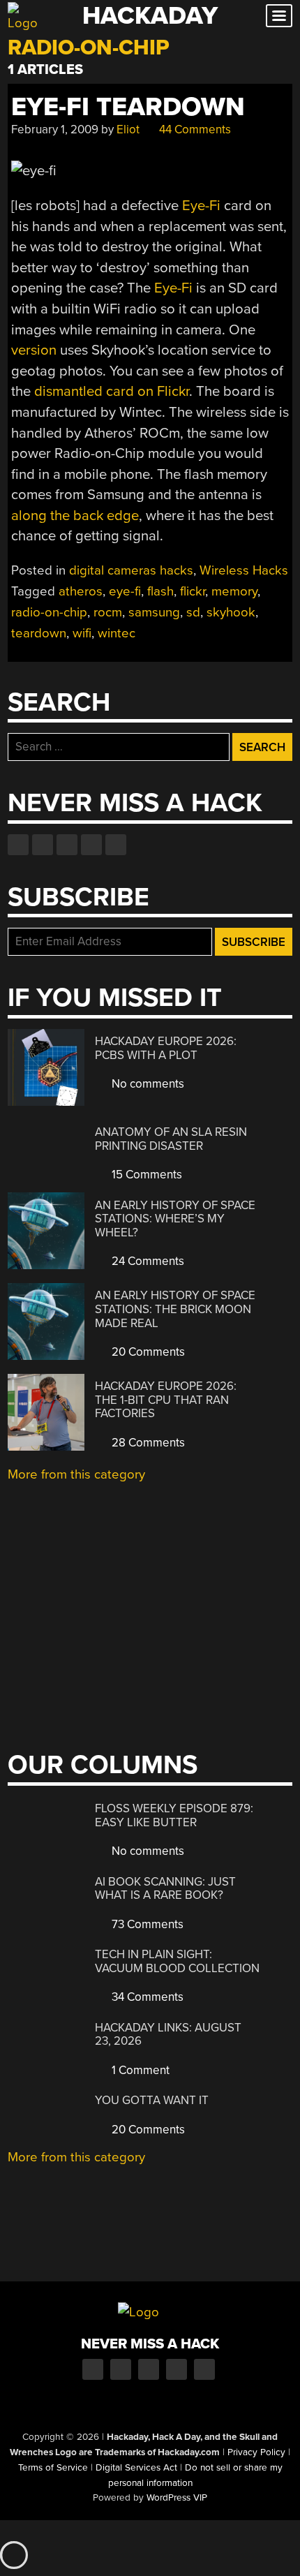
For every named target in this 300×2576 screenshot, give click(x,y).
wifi (82, 633)
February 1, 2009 (55, 129)
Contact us (116, 845)
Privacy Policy (256, 2452)
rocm (108, 612)
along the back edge (75, 516)
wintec (117, 633)
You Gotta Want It (152, 2100)
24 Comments (147, 1261)
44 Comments (194, 129)
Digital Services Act (136, 2468)
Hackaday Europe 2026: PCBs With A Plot (166, 1048)
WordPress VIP (177, 2498)
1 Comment (139, 2070)
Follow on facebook (18, 845)
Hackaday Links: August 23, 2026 (168, 2035)
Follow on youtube (67, 845)
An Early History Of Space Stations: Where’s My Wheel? (175, 1219)
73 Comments (146, 1924)
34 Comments (146, 1997)
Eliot (128, 129)
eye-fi (125, 591)
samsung (154, 612)
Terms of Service (53, 2468)
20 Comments (147, 1352)
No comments (147, 1084)
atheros (81, 591)
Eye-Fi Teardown (128, 107)
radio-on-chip (49, 612)
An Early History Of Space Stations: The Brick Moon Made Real (175, 1309)
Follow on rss (91, 845)
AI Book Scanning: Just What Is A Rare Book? (165, 1889)
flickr (193, 591)
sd (193, 612)
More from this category (76, 1474)
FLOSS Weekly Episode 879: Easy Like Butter (174, 1815)
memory (234, 591)
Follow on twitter (43, 845)
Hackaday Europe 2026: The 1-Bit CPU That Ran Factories (166, 1400)
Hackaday (150, 16)
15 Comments (145, 1175)
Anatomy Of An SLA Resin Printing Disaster (171, 1139)
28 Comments (147, 1443)
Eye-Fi (201, 206)
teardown (39, 633)
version (34, 350)
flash (160, 591)
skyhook (231, 612)
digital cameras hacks (131, 570)
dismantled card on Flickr (112, 391)
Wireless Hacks (244, 570)
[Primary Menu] (279, 16)
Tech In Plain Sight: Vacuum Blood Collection (177, 1961)
